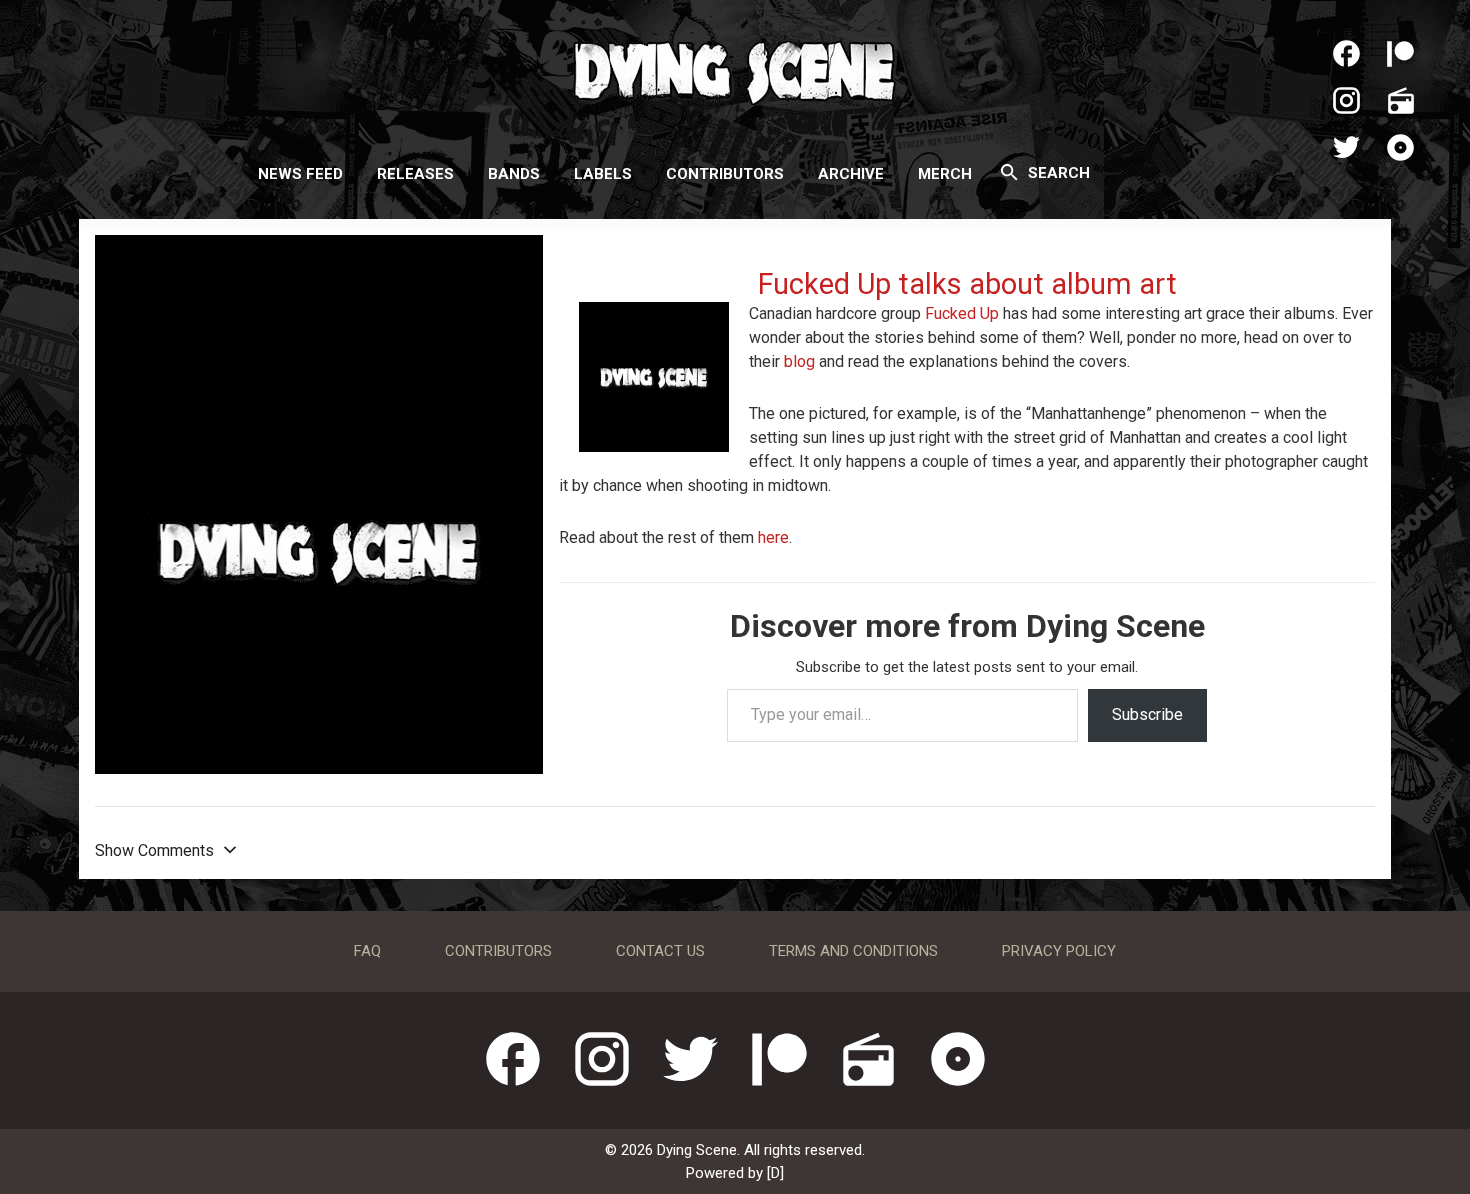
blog (799, 361)
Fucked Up (962, 313)
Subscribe (1147, 714)
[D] (775, 1173)
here (773, 537)
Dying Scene (735, 70)
